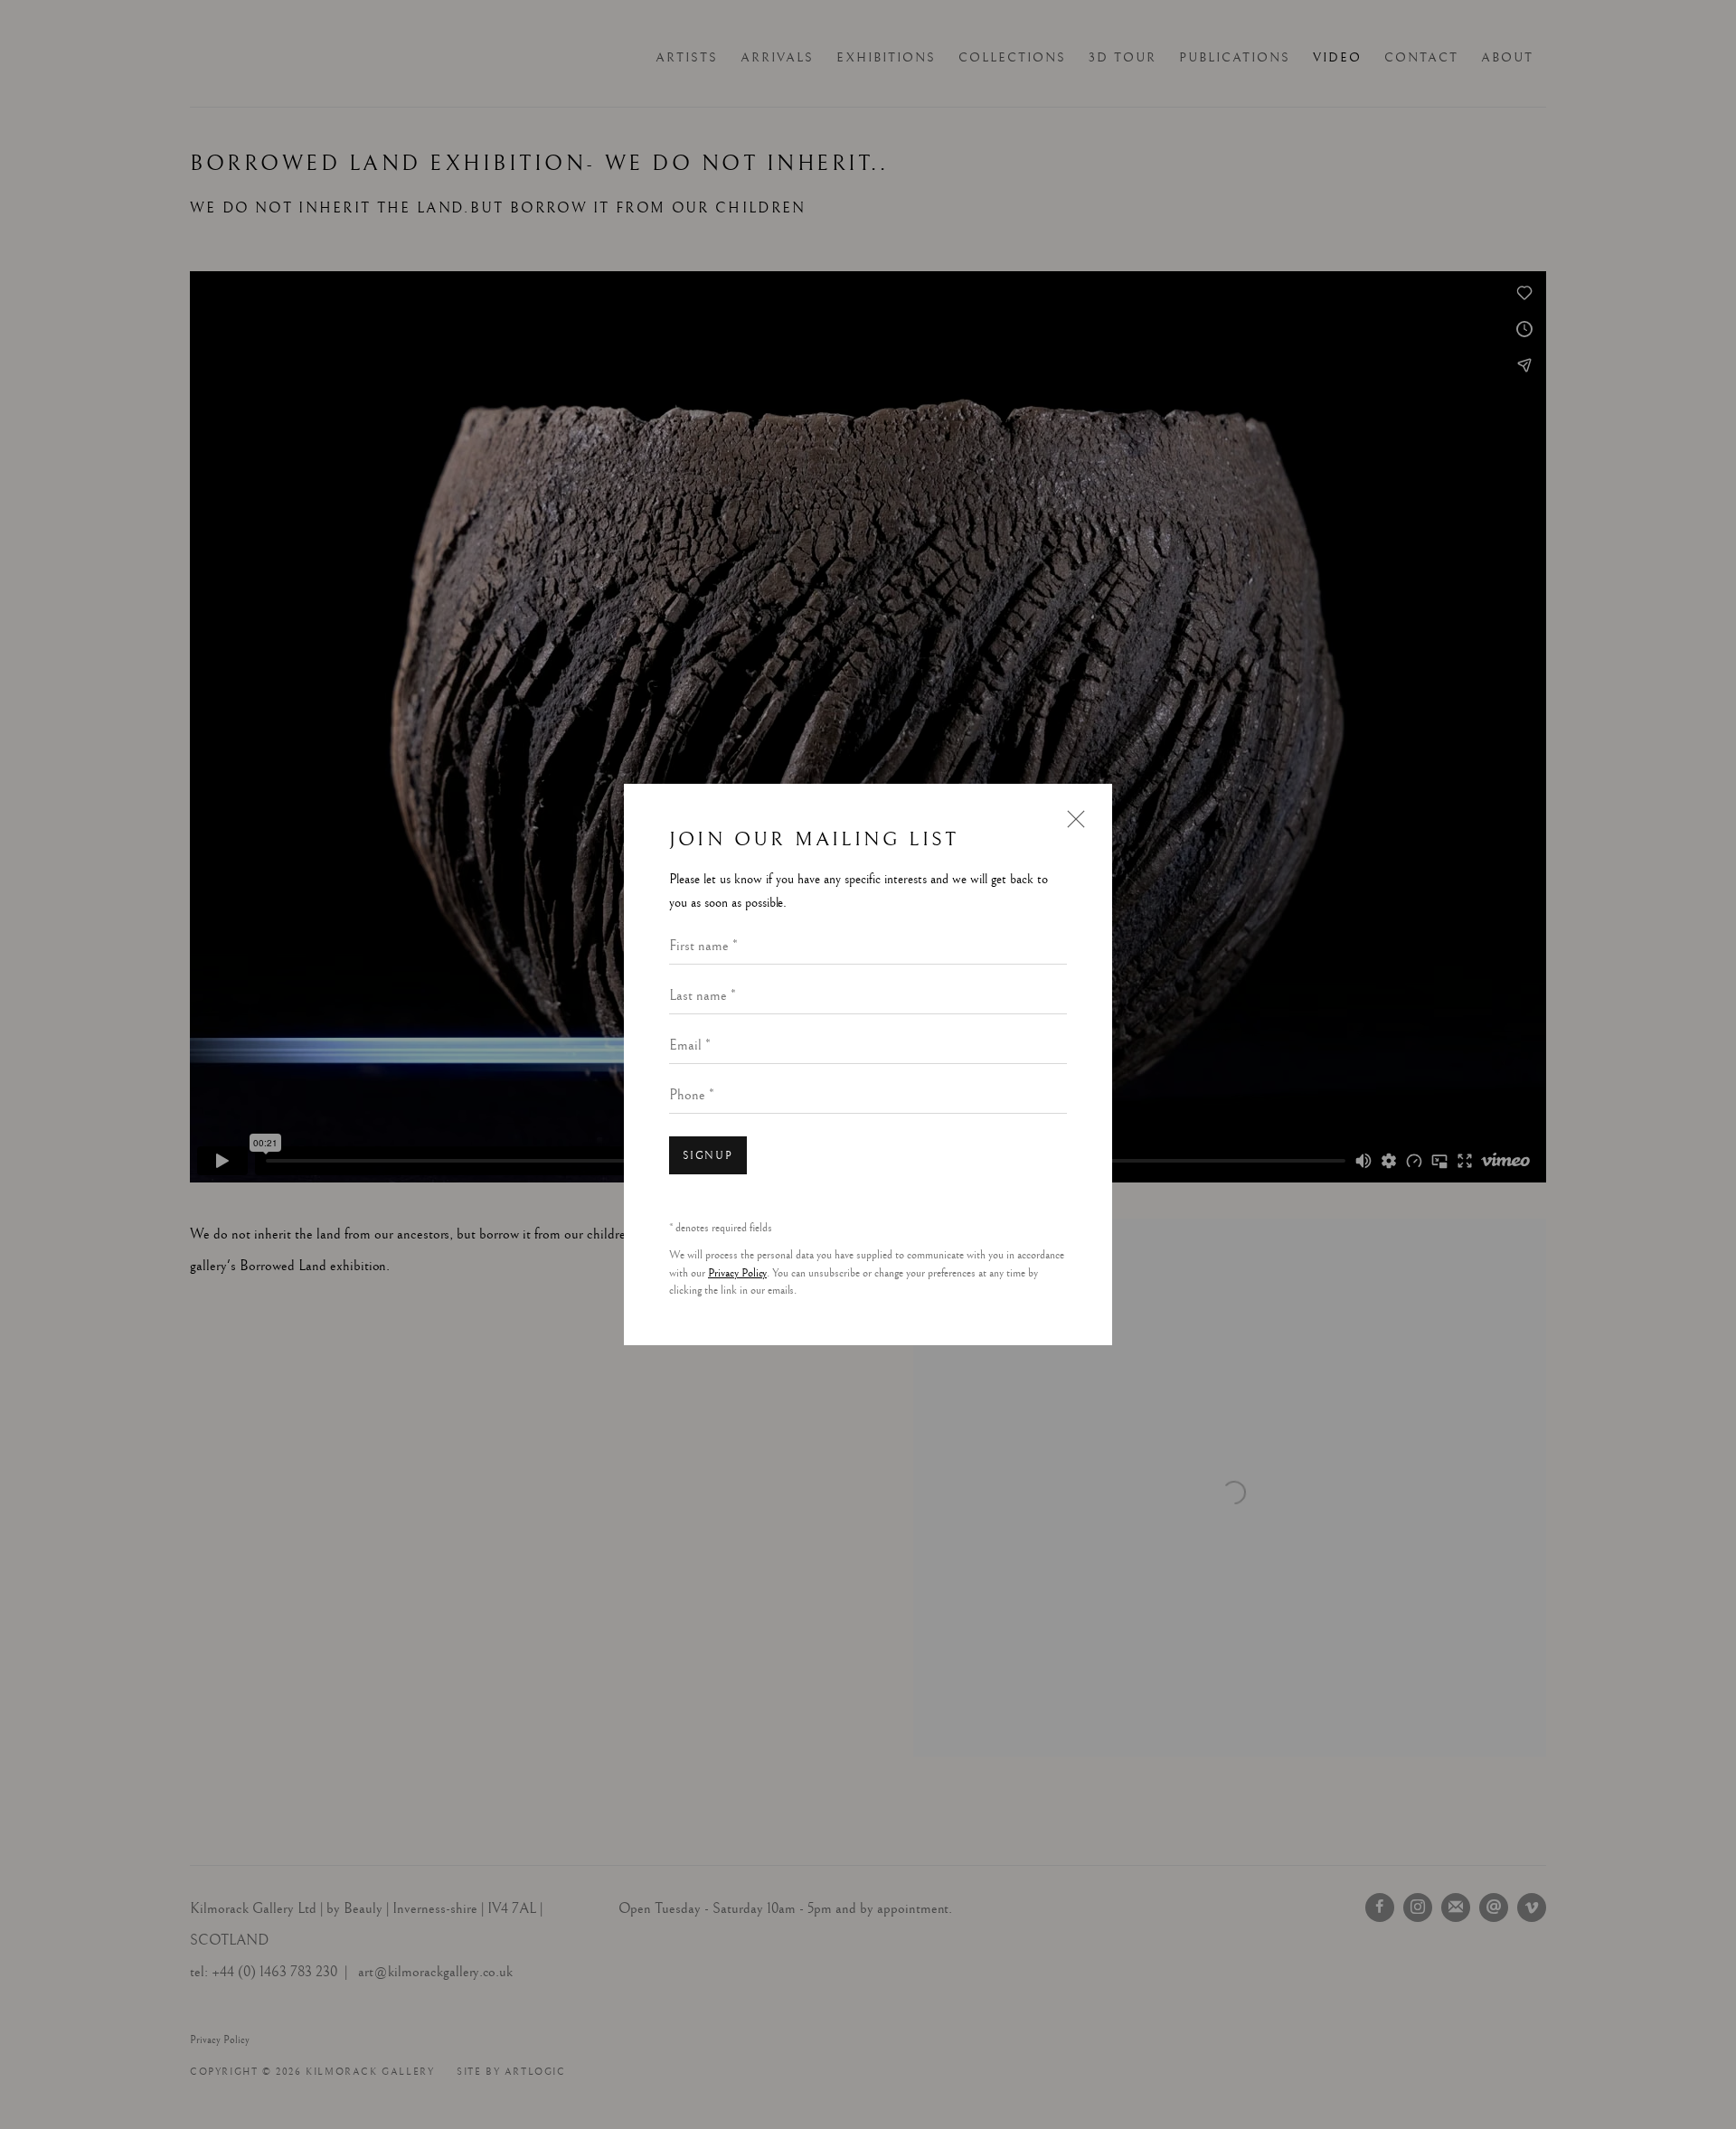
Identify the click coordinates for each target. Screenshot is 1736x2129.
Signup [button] (708, 1156)
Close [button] (1071, 827)
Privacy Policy (737, 1273)
